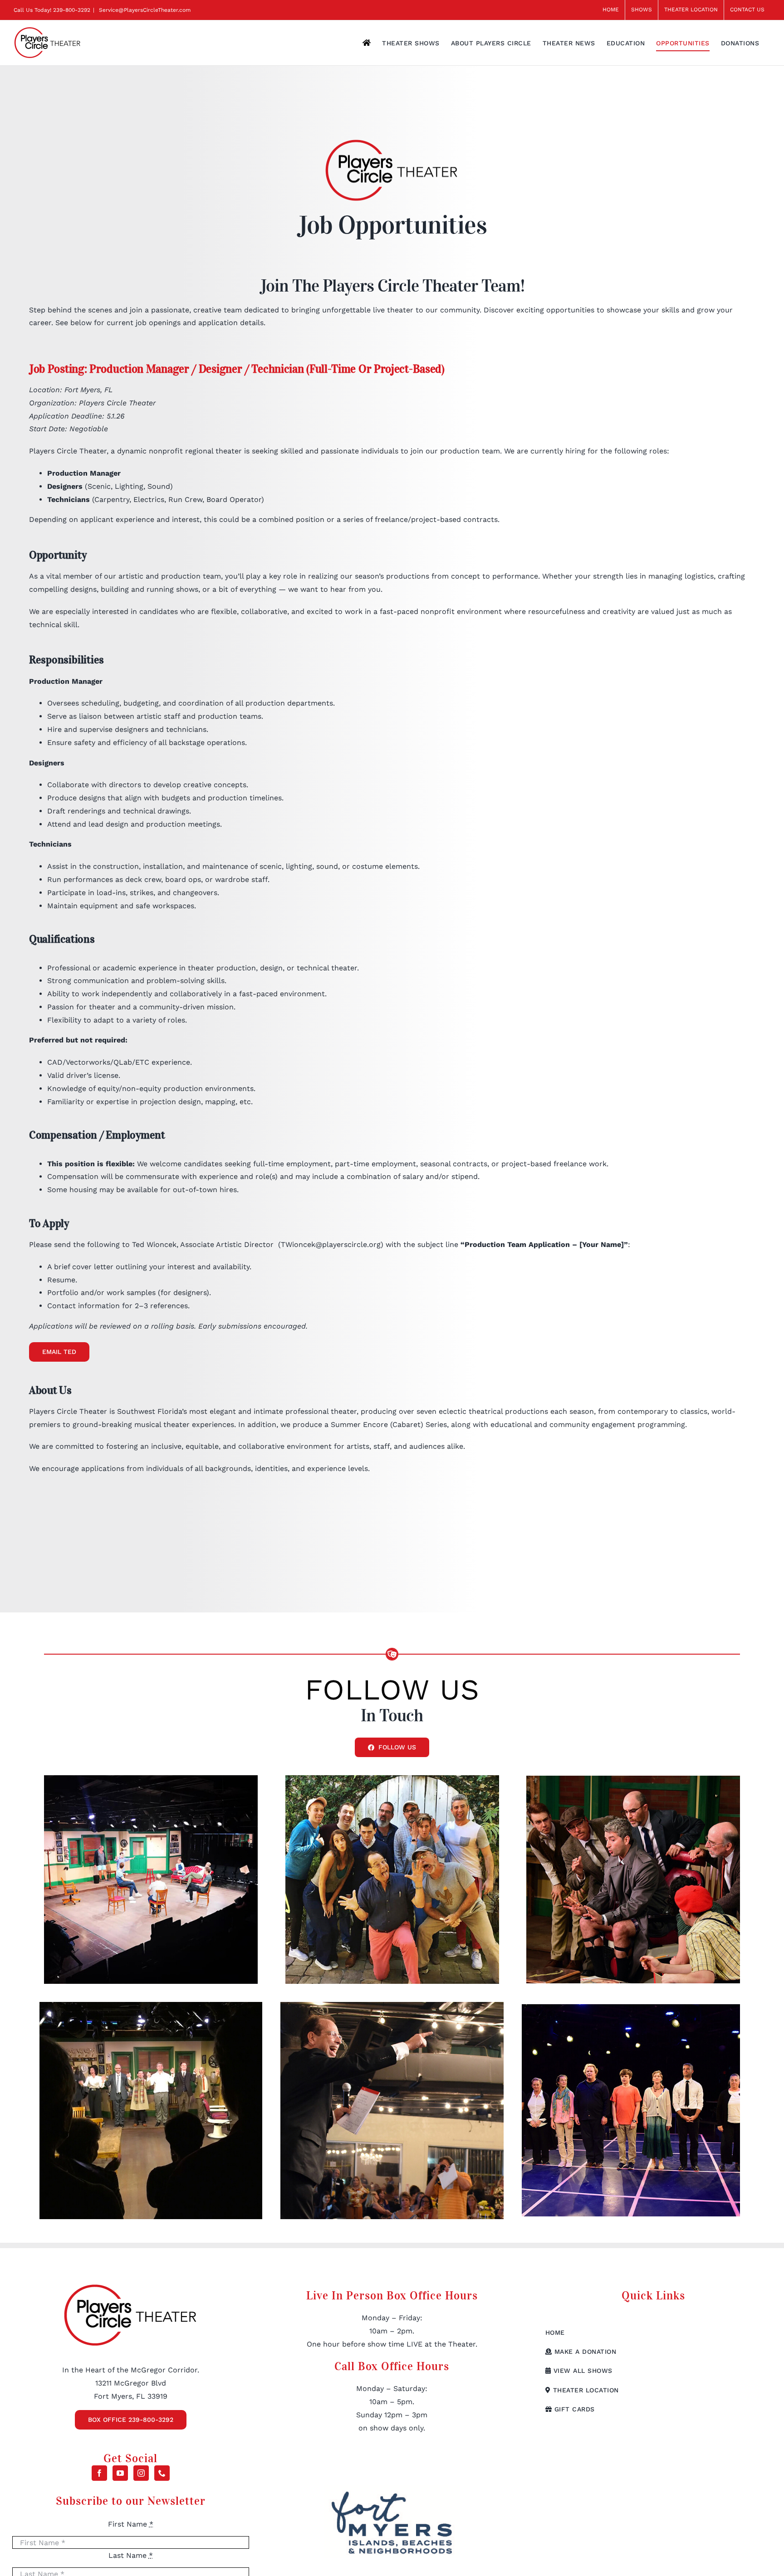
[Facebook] (99, 2473)
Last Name (131, 2555)
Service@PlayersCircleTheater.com (144, 10)
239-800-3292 (72, 10)
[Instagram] (141, 2473)
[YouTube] (120, 2473)
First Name (131, 2524)
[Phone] (162, 2473)
